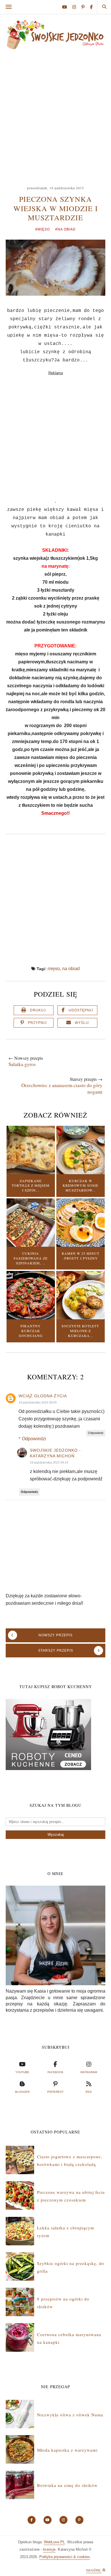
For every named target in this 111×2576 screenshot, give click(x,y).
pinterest (55, 2092)
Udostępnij (81, 1010)
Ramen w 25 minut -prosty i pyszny (81, 1256)
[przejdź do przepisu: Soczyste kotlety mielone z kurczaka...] (81, 1318)
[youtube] (67, 7)
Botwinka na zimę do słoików (67, 2485)
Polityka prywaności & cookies (65, 2557)
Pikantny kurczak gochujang (31, 1331)
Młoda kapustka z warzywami (67, 2450)
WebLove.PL (54, 2542)
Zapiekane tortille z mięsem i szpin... (31, 1186)
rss (89, 2092)
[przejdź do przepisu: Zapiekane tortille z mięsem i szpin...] (31, 1173)
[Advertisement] (55, 115)
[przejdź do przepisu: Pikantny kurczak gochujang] (31, 1318)
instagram (89, 2072)
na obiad (71, 969)
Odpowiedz (96, 1433)
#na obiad (65, 229)
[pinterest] (85, 7)
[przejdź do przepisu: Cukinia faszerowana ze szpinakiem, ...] (31, 1245)
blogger (22, 2092)
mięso (54, 969)
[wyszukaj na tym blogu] (104, 7)
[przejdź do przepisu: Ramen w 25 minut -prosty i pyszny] (81, 1245)
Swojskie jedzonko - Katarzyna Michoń (55, 1453)
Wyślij (82, 1023)
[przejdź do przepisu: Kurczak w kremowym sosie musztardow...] (81, 1173)
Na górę (94, 2570)
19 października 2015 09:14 (49, 1462)
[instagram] (76, 7)
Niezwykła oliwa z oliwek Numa (70, 2415)
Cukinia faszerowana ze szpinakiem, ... (31, 1258)
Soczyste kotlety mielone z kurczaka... (80, 1331)
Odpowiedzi (34, 1439)
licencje (49, 2549)
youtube (22, 2072)
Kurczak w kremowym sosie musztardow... (80, 1186)
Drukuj (38, 1010)
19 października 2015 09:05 (38, 1402)
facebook (55, 2072)
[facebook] (91, 7)
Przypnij (37, 1023)
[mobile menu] (9, 7)
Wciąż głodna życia (43, 1396)
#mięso (43, 229)
